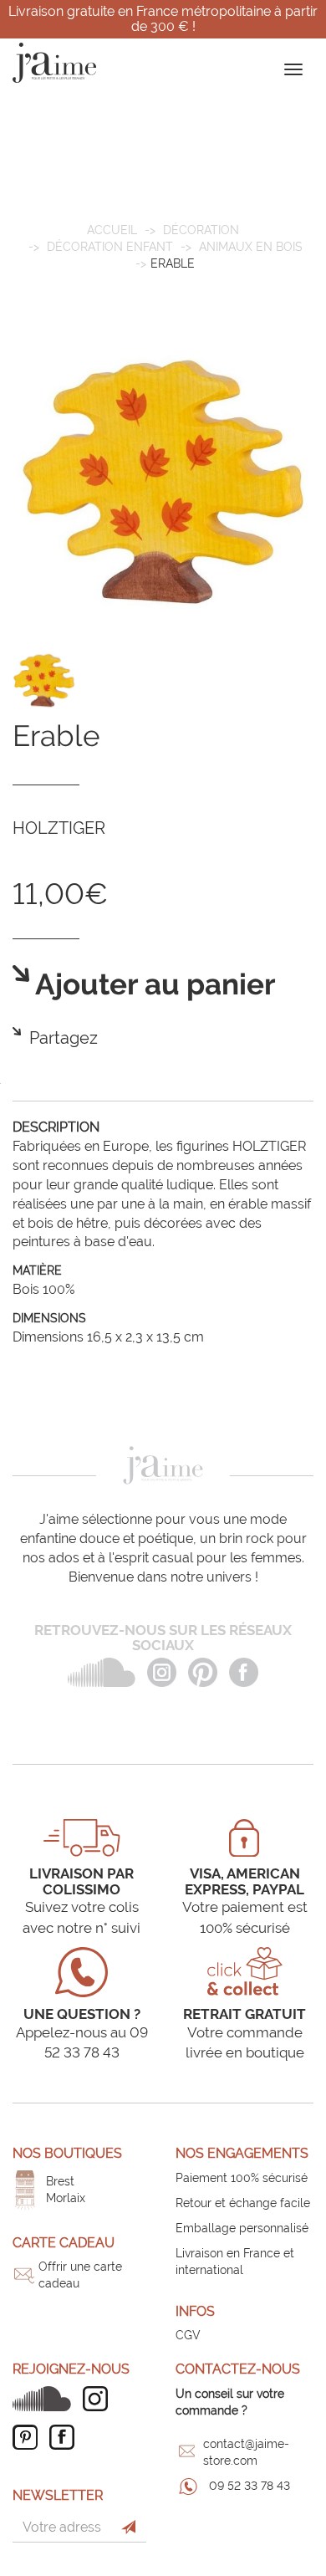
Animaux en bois (251, 247)
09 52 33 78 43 (250, 2486)
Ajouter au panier (153, 985)
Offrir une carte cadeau (80, 2275)
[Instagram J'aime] (99, 2399)
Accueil (112, 230)
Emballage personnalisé (242, 2228)
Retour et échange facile (243, 2203)
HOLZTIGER (59, 828)
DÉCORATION (201, 230)
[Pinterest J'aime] (29, 2437)
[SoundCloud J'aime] (46, 2399)
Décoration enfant (110, 247)
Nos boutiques (67, 2153)
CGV (188, 2335)
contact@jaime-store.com (246, 2452)
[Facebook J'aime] (66, 2437)
